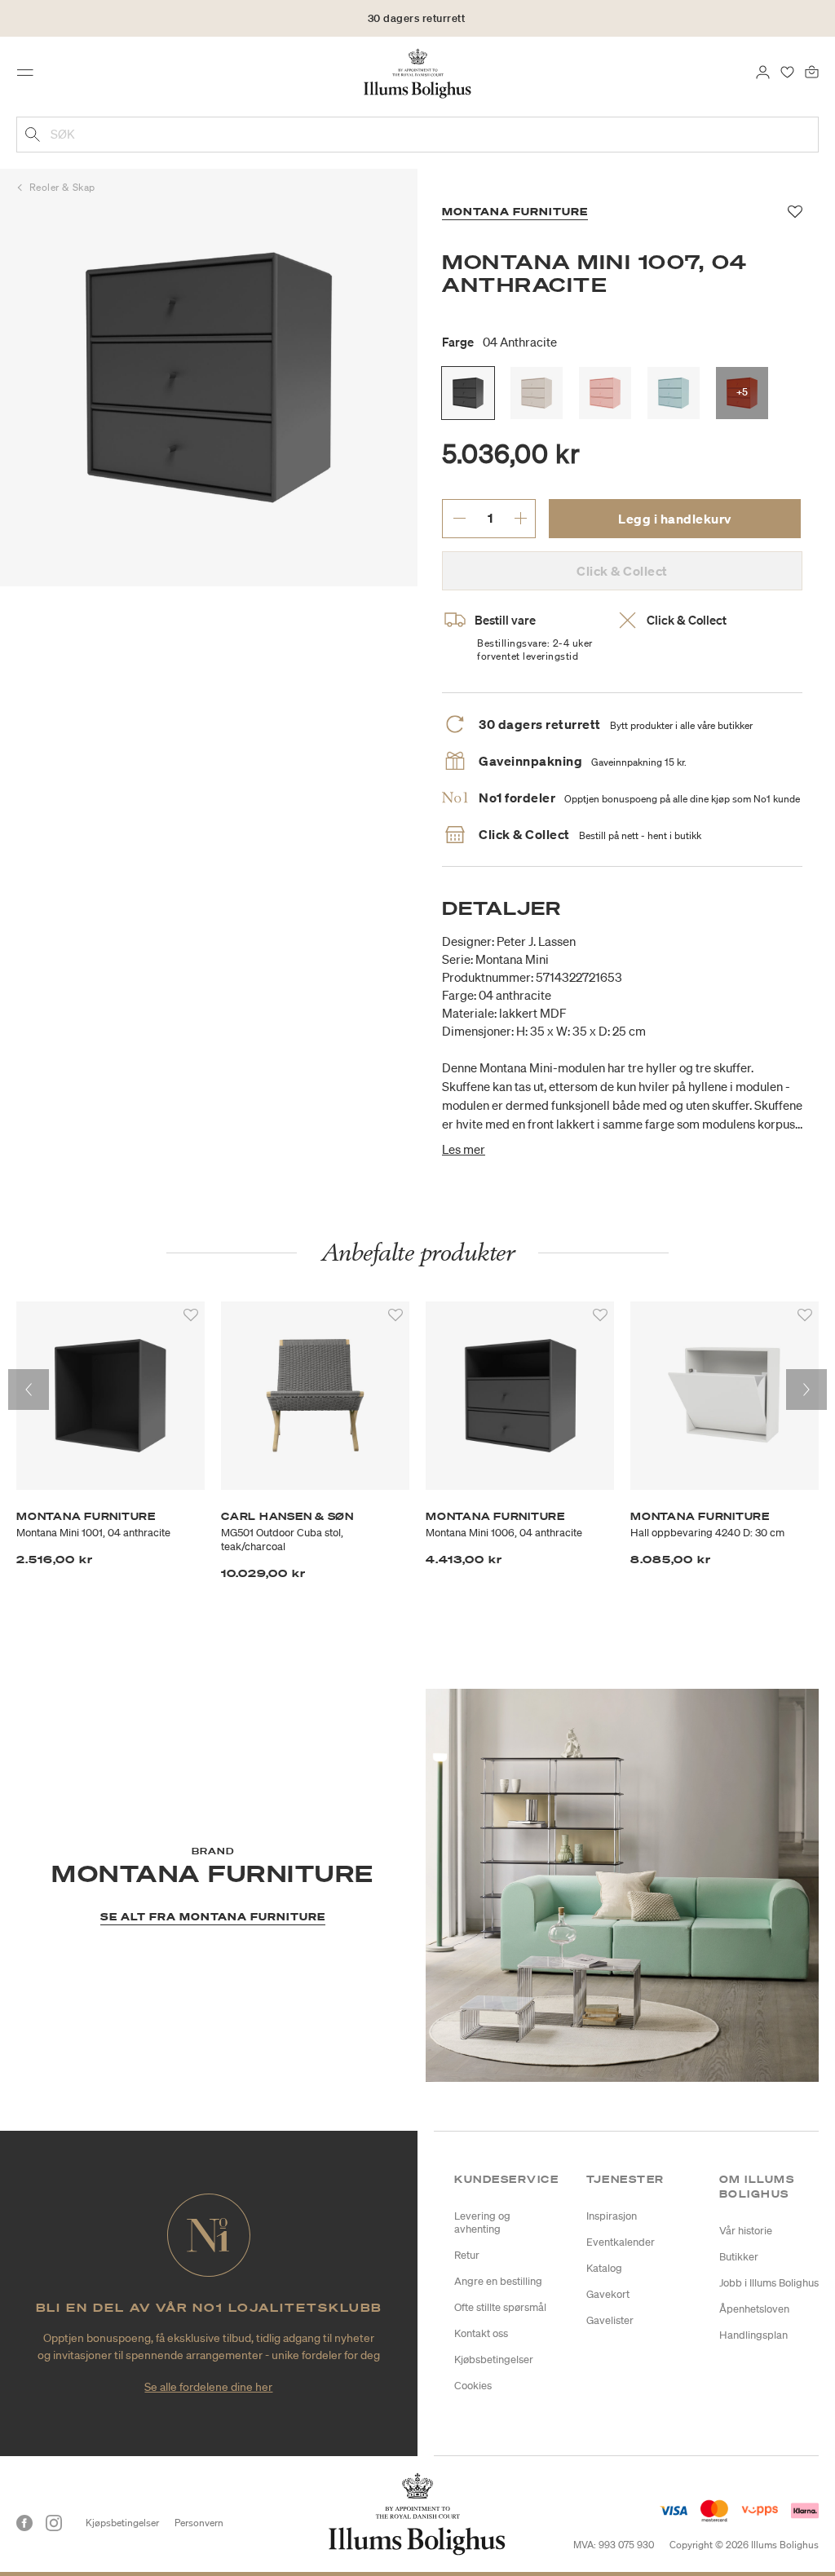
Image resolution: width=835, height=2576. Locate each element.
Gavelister (610, 2320)
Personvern (199, 2523)
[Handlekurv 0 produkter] (812, 71)
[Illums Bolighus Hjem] (418, 73)
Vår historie (746, 2231)
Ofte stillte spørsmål (500, 2307)
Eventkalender (621, 2242)
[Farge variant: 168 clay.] (537, 393)
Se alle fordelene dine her (208, 2387)
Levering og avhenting (482, 2223)
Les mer (464, 1149)
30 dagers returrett (417, 18)
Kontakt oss (481, 2333)
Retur (467, 2255)
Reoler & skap (62, 187)
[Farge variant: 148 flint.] (674, 393)
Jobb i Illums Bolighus (769, 2283)
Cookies (473, 2386)
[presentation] (29, 1390)
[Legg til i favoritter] (191, 1315)
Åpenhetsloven (754, 2309)
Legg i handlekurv (675, 519)
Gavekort (608, 2294)
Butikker (739, 2257)
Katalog (604, 2268)
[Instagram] (54, 2523)
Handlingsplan (753, 2335)
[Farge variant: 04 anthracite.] (468, 393)
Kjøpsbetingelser (122, 2523)
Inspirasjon (612, 2216)
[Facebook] (24, 2523)
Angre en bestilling (498, 2281)
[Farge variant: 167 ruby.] (605, 393)
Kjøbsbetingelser (494, 2359)
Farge (499, 342)
